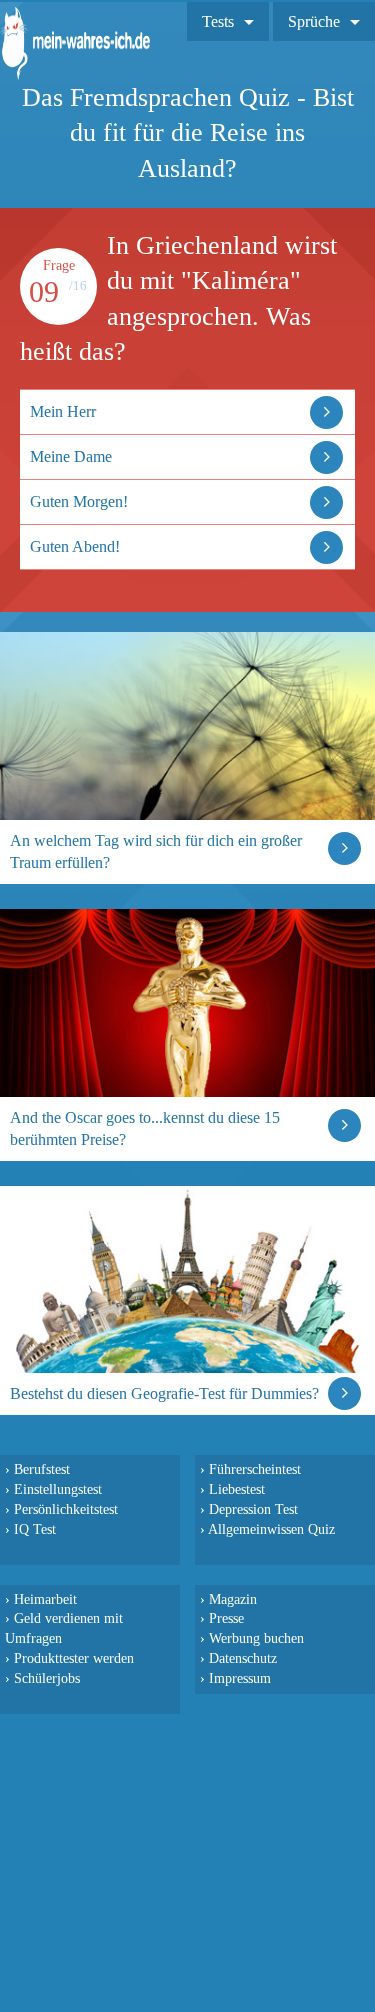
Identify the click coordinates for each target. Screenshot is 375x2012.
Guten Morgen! (79, 501)
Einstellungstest (58, 1489)
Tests (218, 21)
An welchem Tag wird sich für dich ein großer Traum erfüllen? (156, 851)
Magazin (233, 1599)
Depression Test (253, 1509)
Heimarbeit (45, 1599)
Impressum (240, 1678)
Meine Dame (71, 456)
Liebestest (237, 1489)
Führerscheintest (255, 1469)
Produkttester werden (74, 1658)
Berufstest (42, 1469)
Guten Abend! (75, 546)
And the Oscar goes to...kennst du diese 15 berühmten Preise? (145, 1128)
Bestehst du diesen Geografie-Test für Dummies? (164, 1393)
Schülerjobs (47, 1678)
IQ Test (35, 1529)
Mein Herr (63, 411)
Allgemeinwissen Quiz (271, 1529)
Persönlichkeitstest (66, 1509)
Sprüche (314, 21)
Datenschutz (243, 1658)
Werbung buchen (256, 1638)
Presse (226, 1618)
